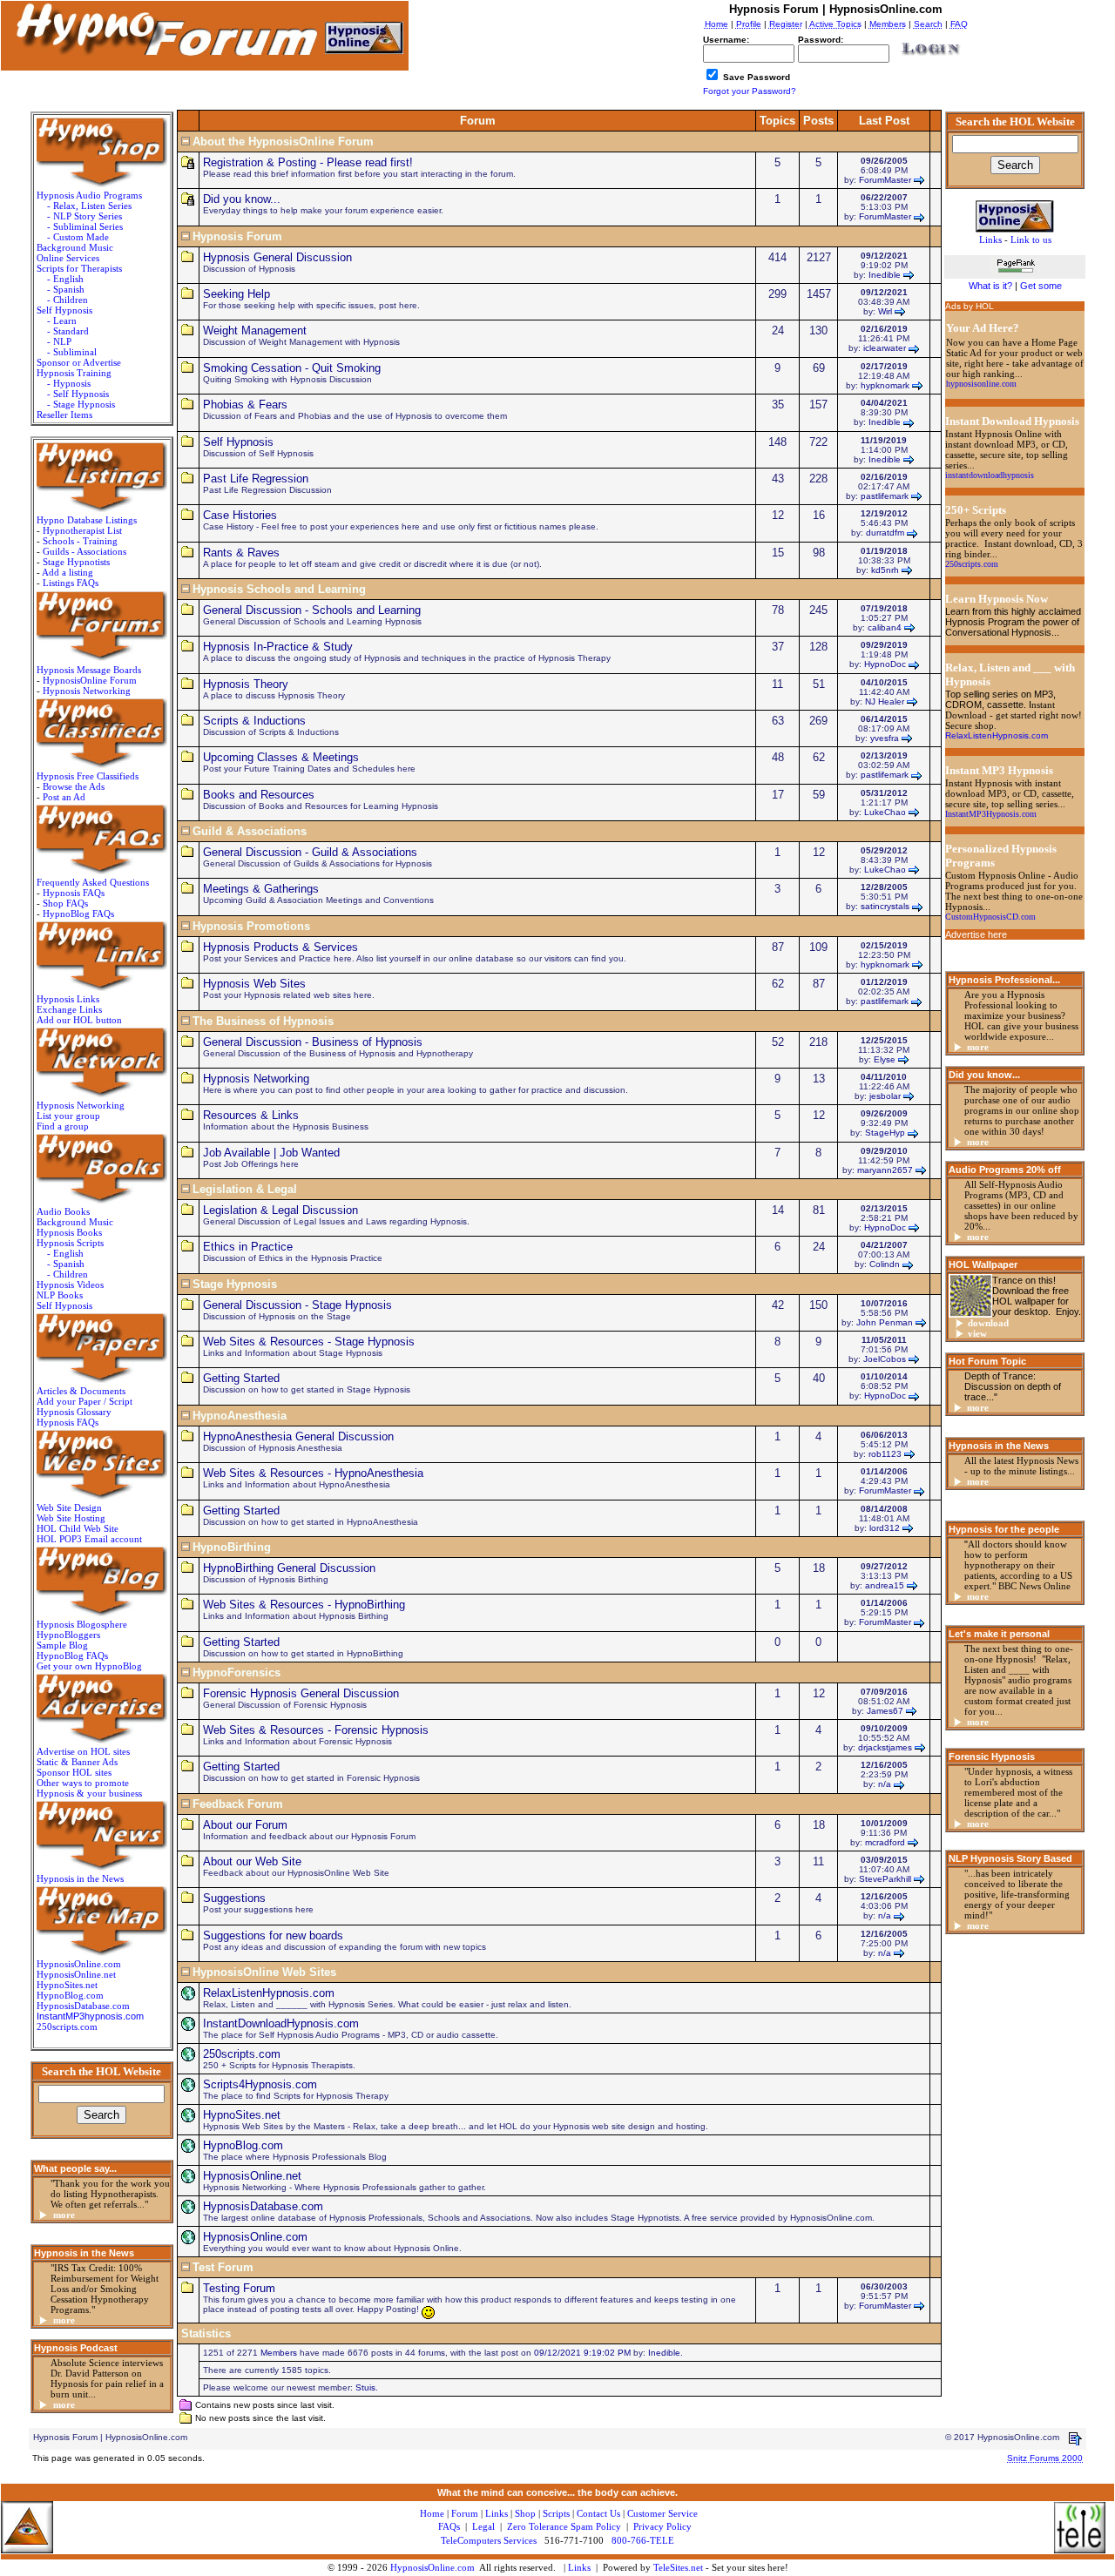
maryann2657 (885, 1170)
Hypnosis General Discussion (277, 257)
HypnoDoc (885, 664)
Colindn (885, 1264)
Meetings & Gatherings (261, 889)
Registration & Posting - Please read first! (308, 162)
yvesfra (885, 738)
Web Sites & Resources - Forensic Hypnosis (316, 1730)
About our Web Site (252, 1861)
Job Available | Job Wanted (271, 1153)
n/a (885, 1784)
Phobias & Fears (245, 405)
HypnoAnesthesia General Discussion (298, 1436)
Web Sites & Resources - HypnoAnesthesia (313, 1473)
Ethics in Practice (248, 1247)
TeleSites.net (679, 2567)
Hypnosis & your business (89, 1793)
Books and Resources (259, 795)
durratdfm (885, 533)
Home (432, 2513)
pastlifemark (885, 496)
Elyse (885, 1059)
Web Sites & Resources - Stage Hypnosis (309, 1342)
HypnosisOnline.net (252, 2176)
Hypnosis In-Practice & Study (278, 647)
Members (279, 2353)
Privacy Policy (662, 2526)
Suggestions (234, 1898)
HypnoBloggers (68, 1635)
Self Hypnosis (238, 442)
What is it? (990, 286)
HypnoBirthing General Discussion (289, 1568)
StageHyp (885, 1133)
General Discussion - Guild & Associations (310, 852)
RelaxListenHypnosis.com (269, 1993)
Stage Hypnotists (76, 562)
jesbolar (885, 1096)
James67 (885, 1711)
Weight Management (255, 330)
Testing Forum (239, 2288)
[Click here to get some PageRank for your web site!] (1015, 274)
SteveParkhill (885, 1879)
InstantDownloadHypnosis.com (281, 2023)
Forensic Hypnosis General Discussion (301, 1693)
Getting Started (241, 1378)
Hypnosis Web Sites (254, 984)
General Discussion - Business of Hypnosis (313, 1042)
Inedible (885, 275)
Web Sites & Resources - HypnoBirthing (304, 1605)
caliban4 (885, 627)
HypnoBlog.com (70, 1995)
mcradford (885, 1842)
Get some (1041, 286)
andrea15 (885, 1585)
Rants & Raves (241, 553)
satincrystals (885, 906)
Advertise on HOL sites (83, 1751)
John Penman (885, 1322)
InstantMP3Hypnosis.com (991, 814)
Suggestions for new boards (273, 1935)
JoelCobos (885, 1359)
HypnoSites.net (67, 1985)
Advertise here (976, 934)
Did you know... (242, 199)
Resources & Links (251, 1115)
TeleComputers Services (489, 2540)
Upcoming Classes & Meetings (281, 757)
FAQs (449, 2526)
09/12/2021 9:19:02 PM (582, 2353)
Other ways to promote (83, 1783)
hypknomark (885, 385)
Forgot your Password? (750, 91)
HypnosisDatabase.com (83, 2006)
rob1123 (885, 1454)
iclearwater (885, 348)
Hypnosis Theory (246, 684)
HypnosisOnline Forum (90, 680)
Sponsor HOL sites (74, 1772)
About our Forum (245, 1825)
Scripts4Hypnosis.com (260, 2084)
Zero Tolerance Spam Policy (564, 2526)
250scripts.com (67, 2026)
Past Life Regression (256, 479)
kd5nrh (885, 570)
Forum (465, 2513)
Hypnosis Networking (87, 691)
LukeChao (885, 812)
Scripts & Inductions (254, 721)
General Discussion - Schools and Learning (312, 610)
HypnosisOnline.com (255, 2237)
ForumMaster (885, 180)
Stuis (365, 2387)
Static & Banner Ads (77, 1762)
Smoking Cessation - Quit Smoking (292, 368)
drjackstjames (885, 1747)
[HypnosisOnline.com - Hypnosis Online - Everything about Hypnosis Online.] (1015, 213)
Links (579, 2567)
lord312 (885, 1528)
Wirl (885, 311)
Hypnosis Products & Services (280, 947)
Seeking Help (237, 294)
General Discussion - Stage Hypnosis (297, 1305)
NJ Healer (885, 701)
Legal (483, 2526)
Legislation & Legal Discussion (280, 1210)
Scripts (556, 2513)
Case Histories (240, 515)
